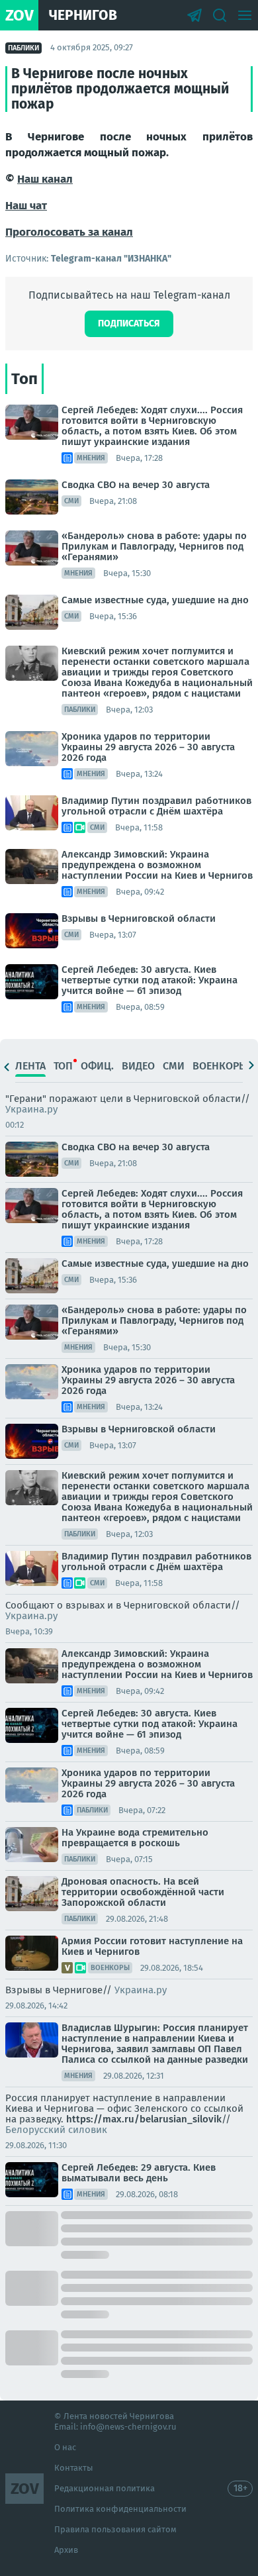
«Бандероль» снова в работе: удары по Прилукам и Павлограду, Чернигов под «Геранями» (154, 546)
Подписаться (129, 323)
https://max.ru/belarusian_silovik (144, 2119)
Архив (66, 2550)
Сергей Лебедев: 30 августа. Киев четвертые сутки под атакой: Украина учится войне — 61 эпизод (150, 980)
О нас (65, 2447)
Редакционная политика (105, 2488)
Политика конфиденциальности (120, 2509)
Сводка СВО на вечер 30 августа (136, 485)
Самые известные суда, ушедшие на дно (155, 600)
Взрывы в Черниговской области (139, 918)
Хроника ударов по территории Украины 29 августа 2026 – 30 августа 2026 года (148, 747)
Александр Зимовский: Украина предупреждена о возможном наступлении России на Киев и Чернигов (157, 865)
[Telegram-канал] (194, 15)
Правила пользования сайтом (115, 2529)
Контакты (74, 2468)
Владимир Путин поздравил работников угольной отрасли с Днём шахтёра (156, 806)
